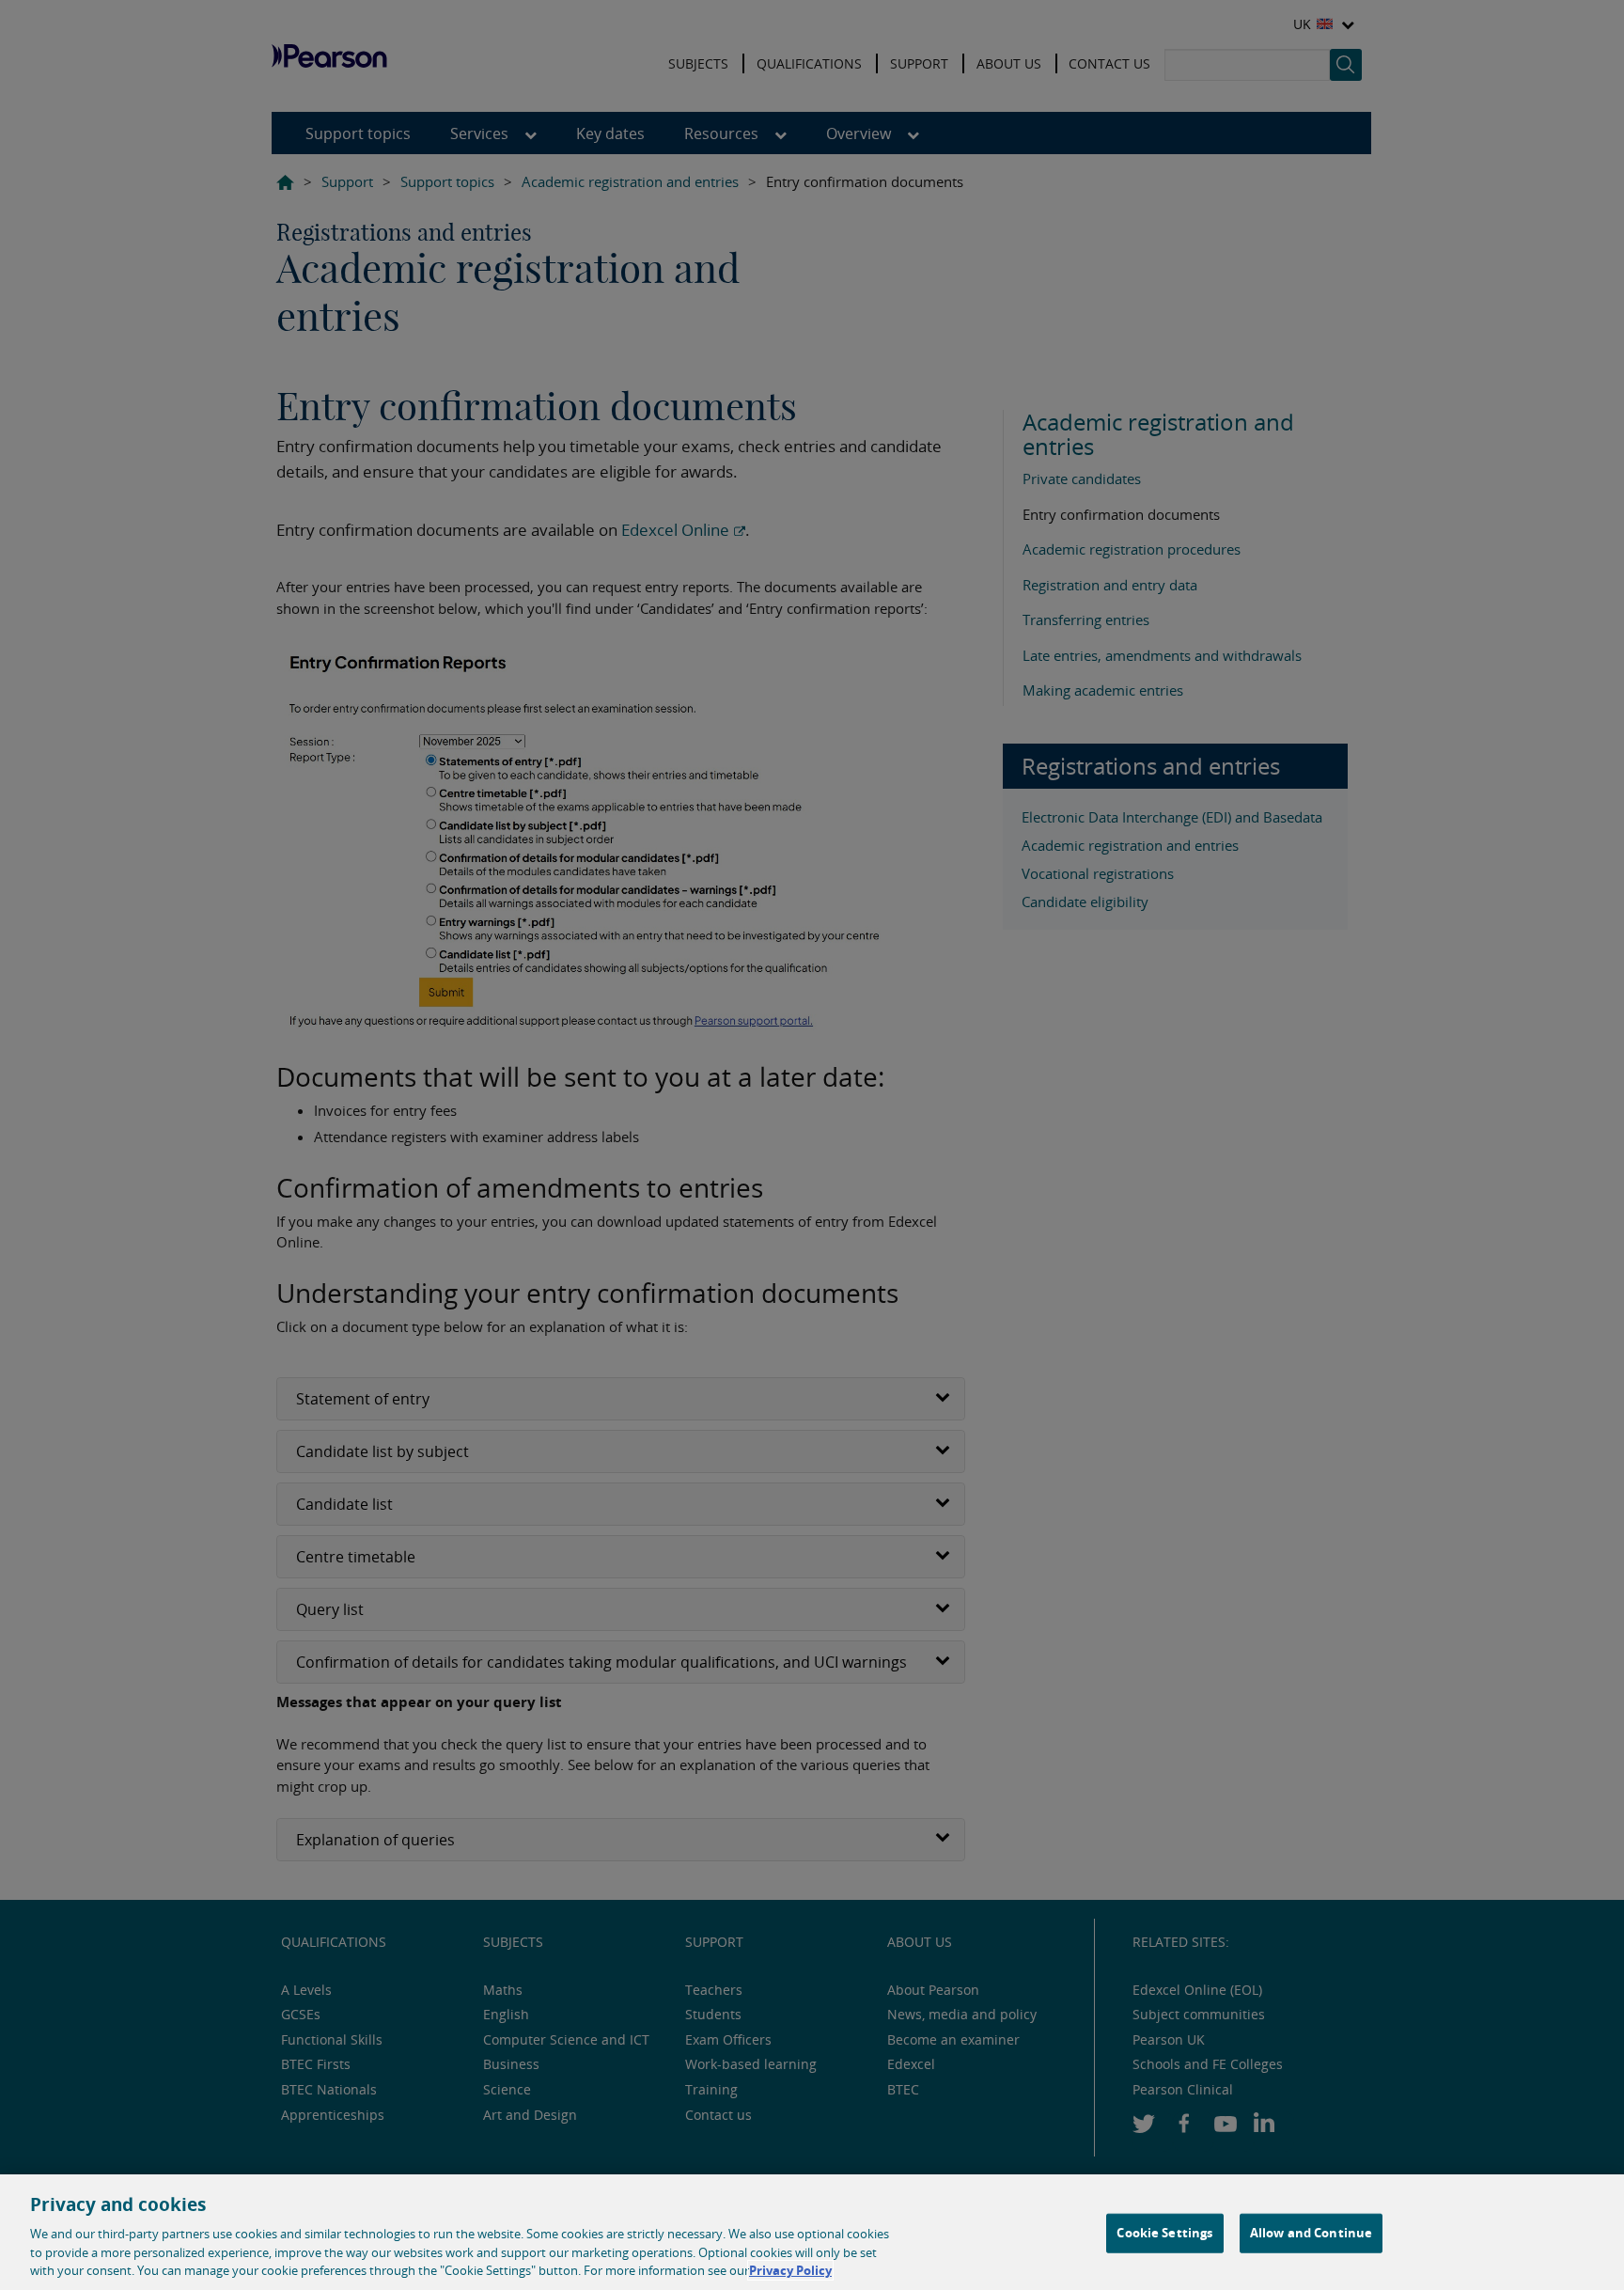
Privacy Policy (790, 2270)
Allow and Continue (1311, 2233)
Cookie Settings (1164, 2233)
